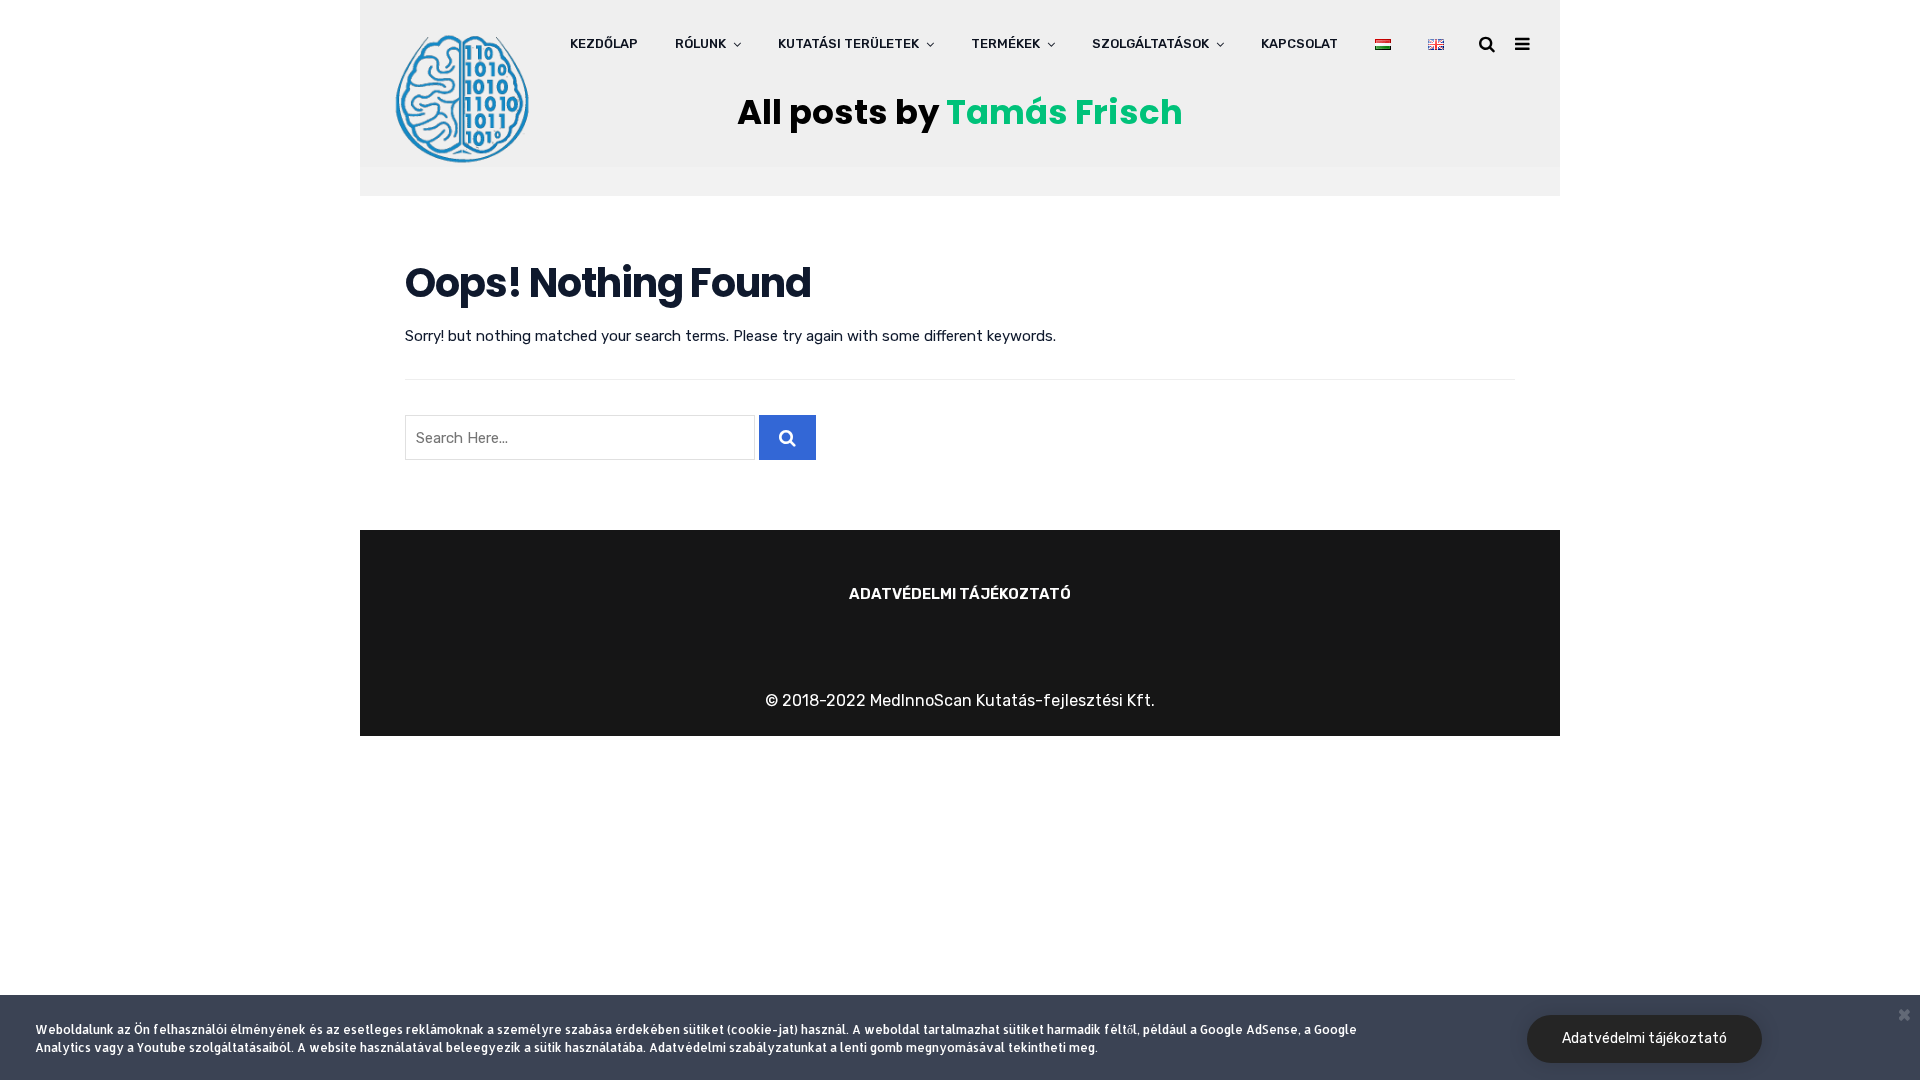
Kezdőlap (604, 43)
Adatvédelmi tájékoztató (1644, 1038)
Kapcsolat (1299, 43)
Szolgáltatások (1150, 43)
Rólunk (700, 43)
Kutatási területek (848, 43)
